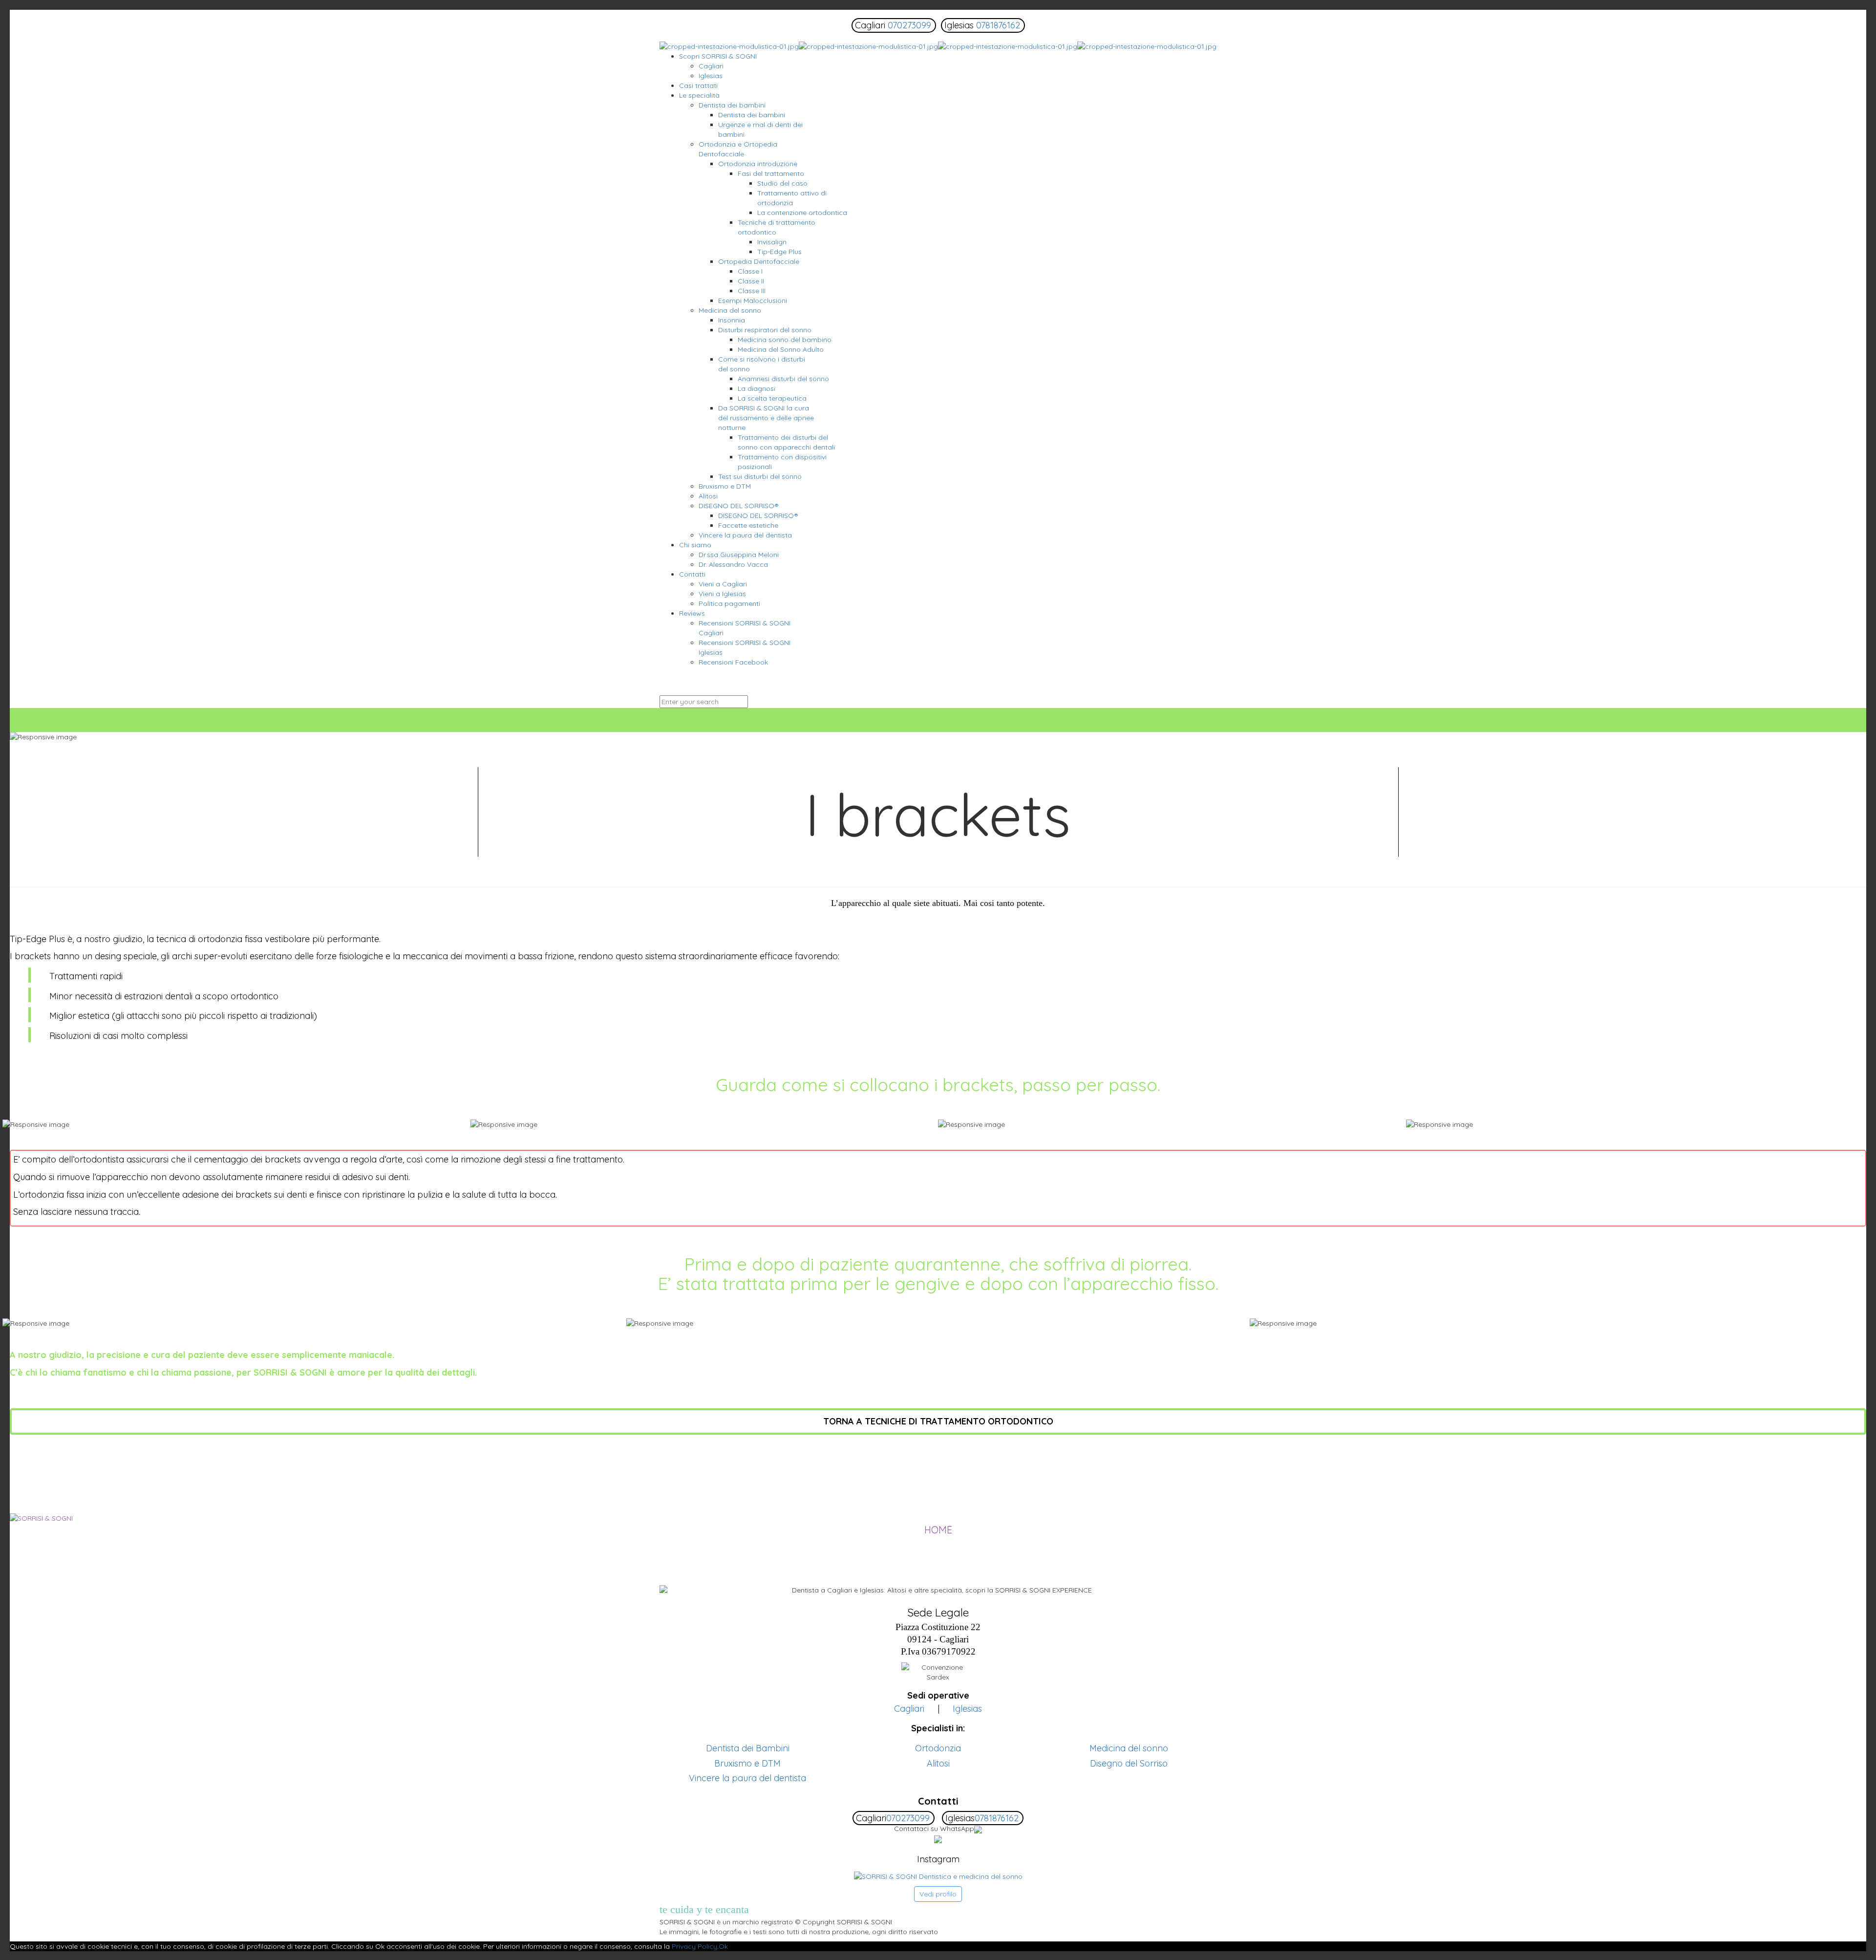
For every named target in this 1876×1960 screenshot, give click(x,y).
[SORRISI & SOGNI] (938, 46)
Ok (723, 1946)
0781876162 (998, 25)
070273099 (909, 25)
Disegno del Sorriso (1129, 1763)
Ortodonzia (938, 1748)
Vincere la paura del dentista (747, 1778)
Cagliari (909, 1709)
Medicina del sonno (1129, 1748)
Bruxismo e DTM (747, 1763)
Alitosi (938, 1763)
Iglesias (967, 1709)
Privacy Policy (694, 1946)
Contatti (938, 1801)
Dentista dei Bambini (748, 1748)
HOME (938, 1530)
